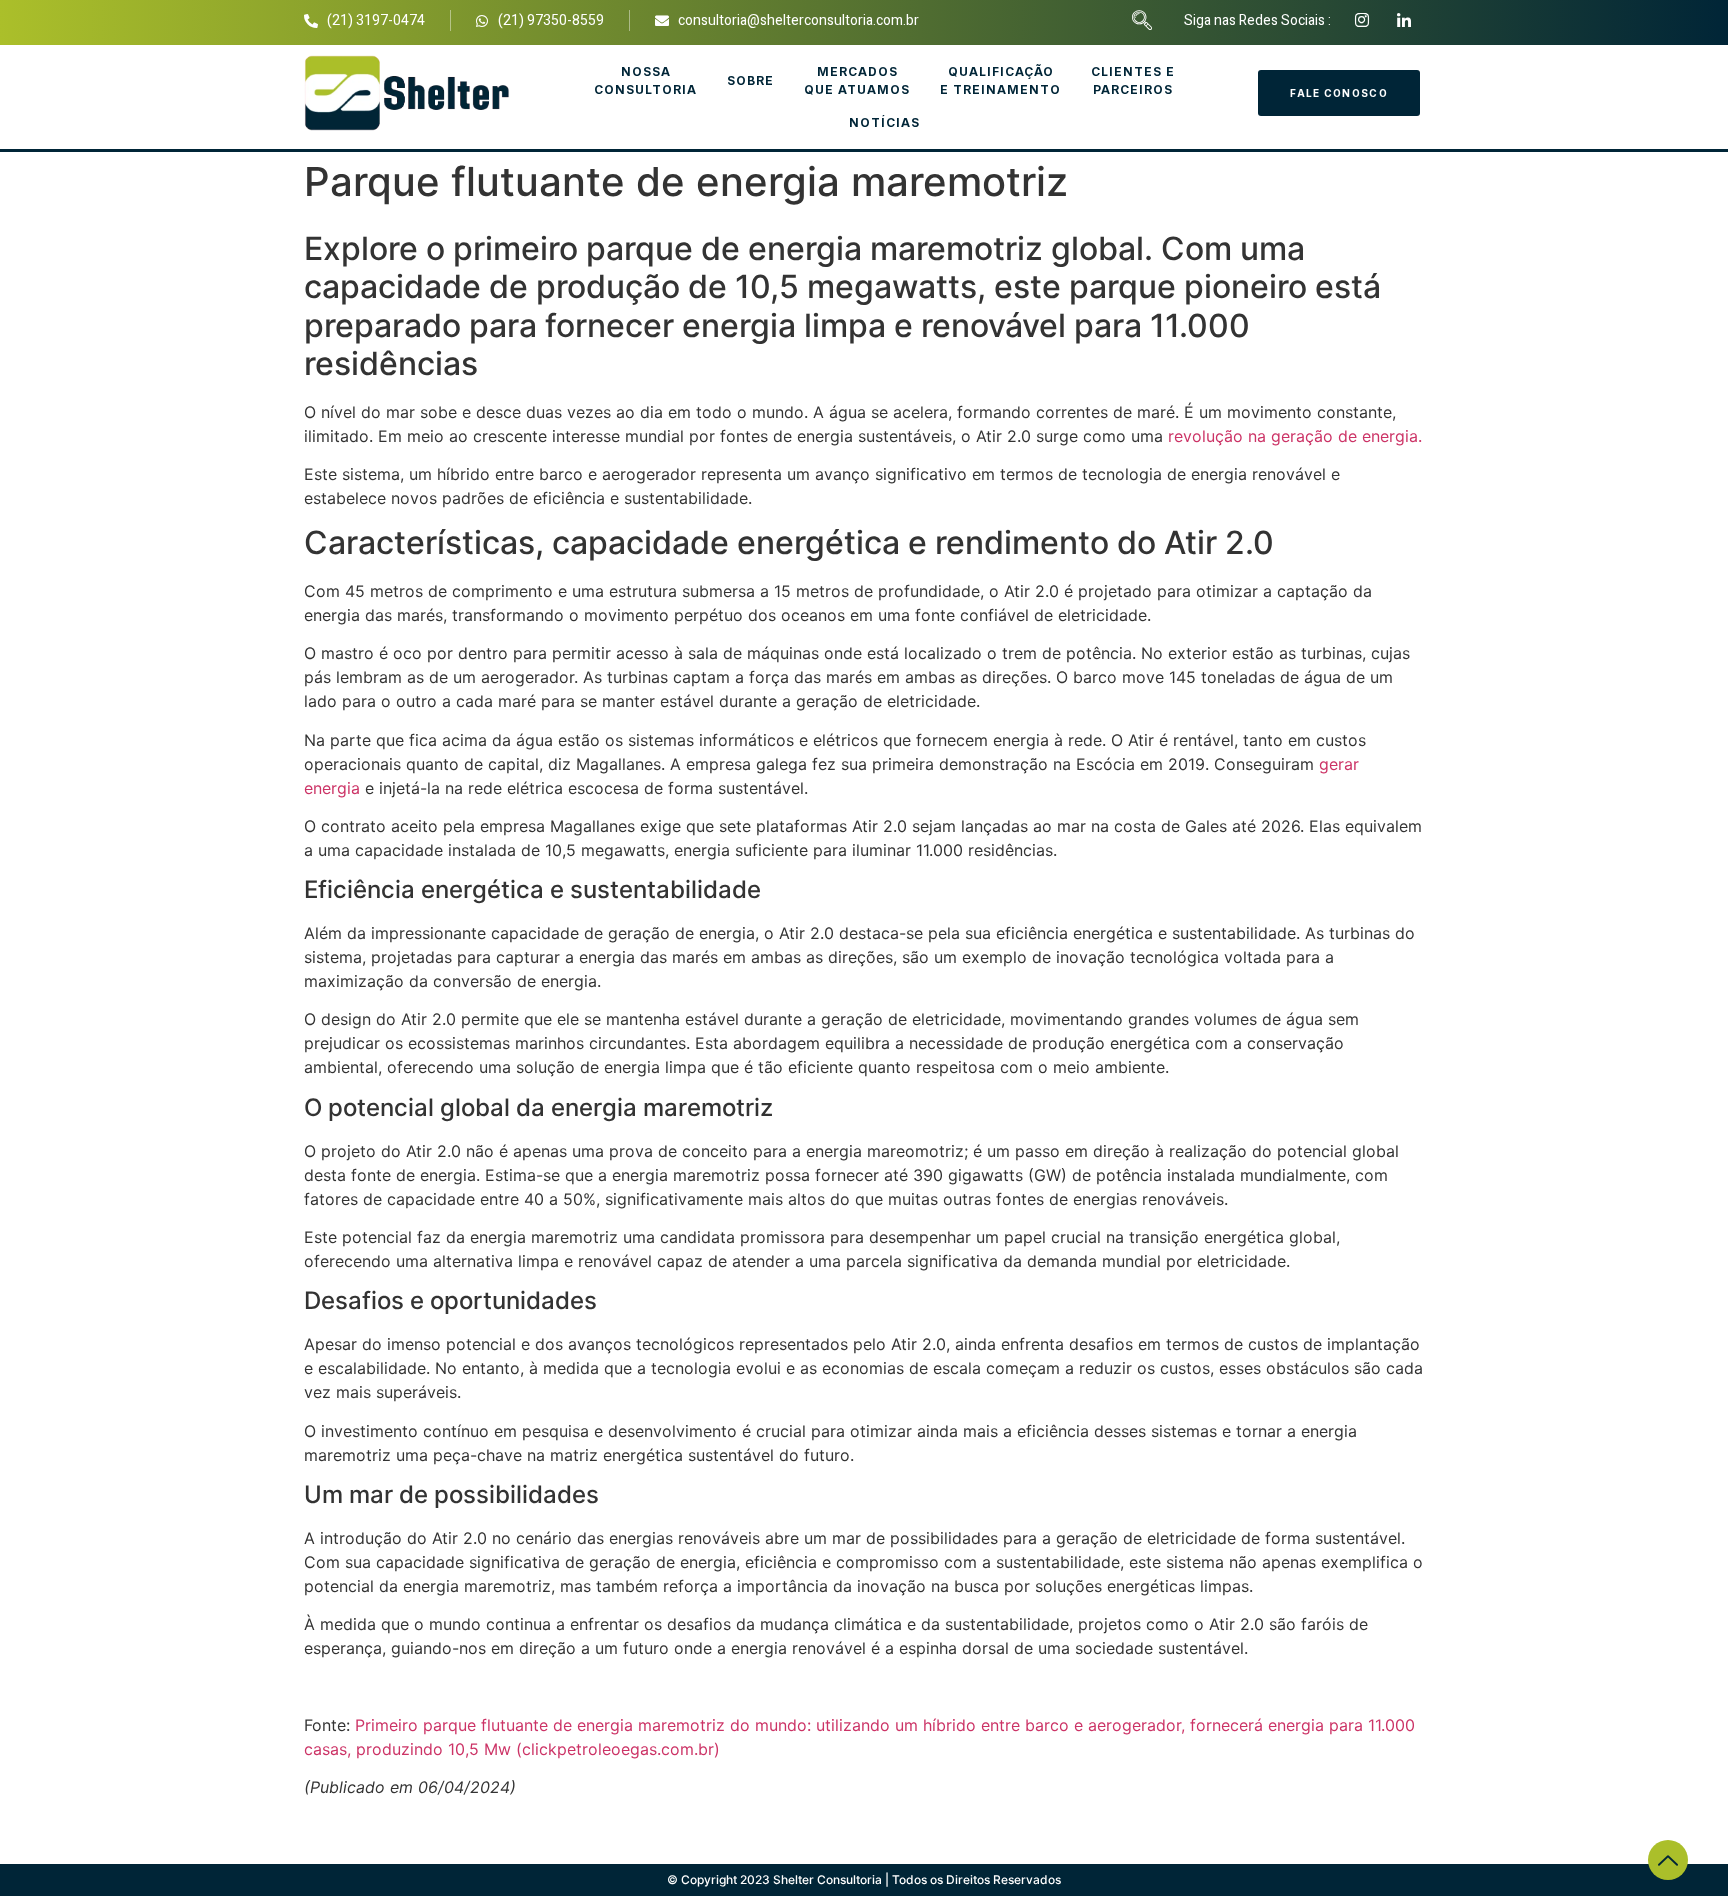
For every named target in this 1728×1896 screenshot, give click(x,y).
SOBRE (750, 80)
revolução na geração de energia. (1295, 436)
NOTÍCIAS (884, 122)
